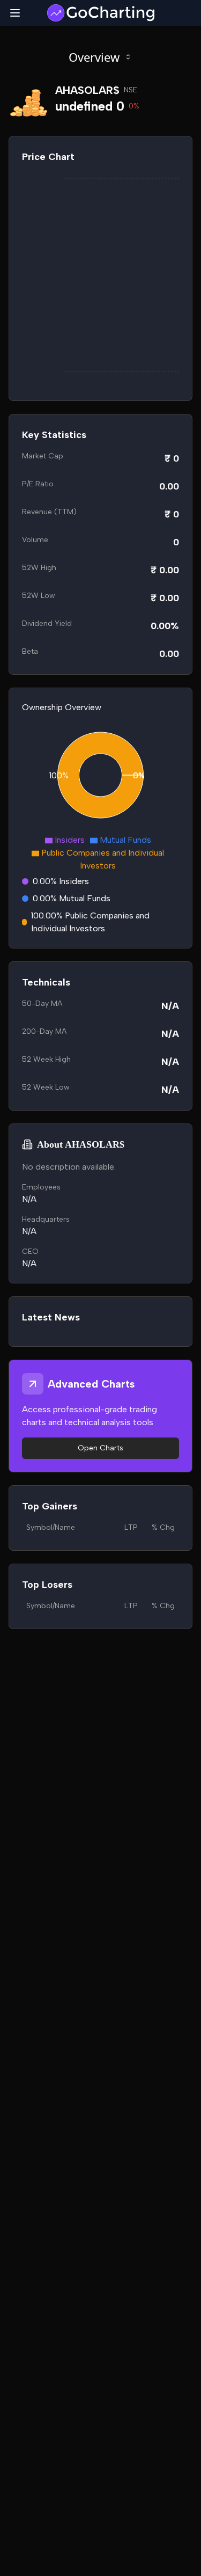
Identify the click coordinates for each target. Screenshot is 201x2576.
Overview (94, 57)
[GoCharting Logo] (100, 13)
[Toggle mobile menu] (15, 13)
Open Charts (100, 1448)
